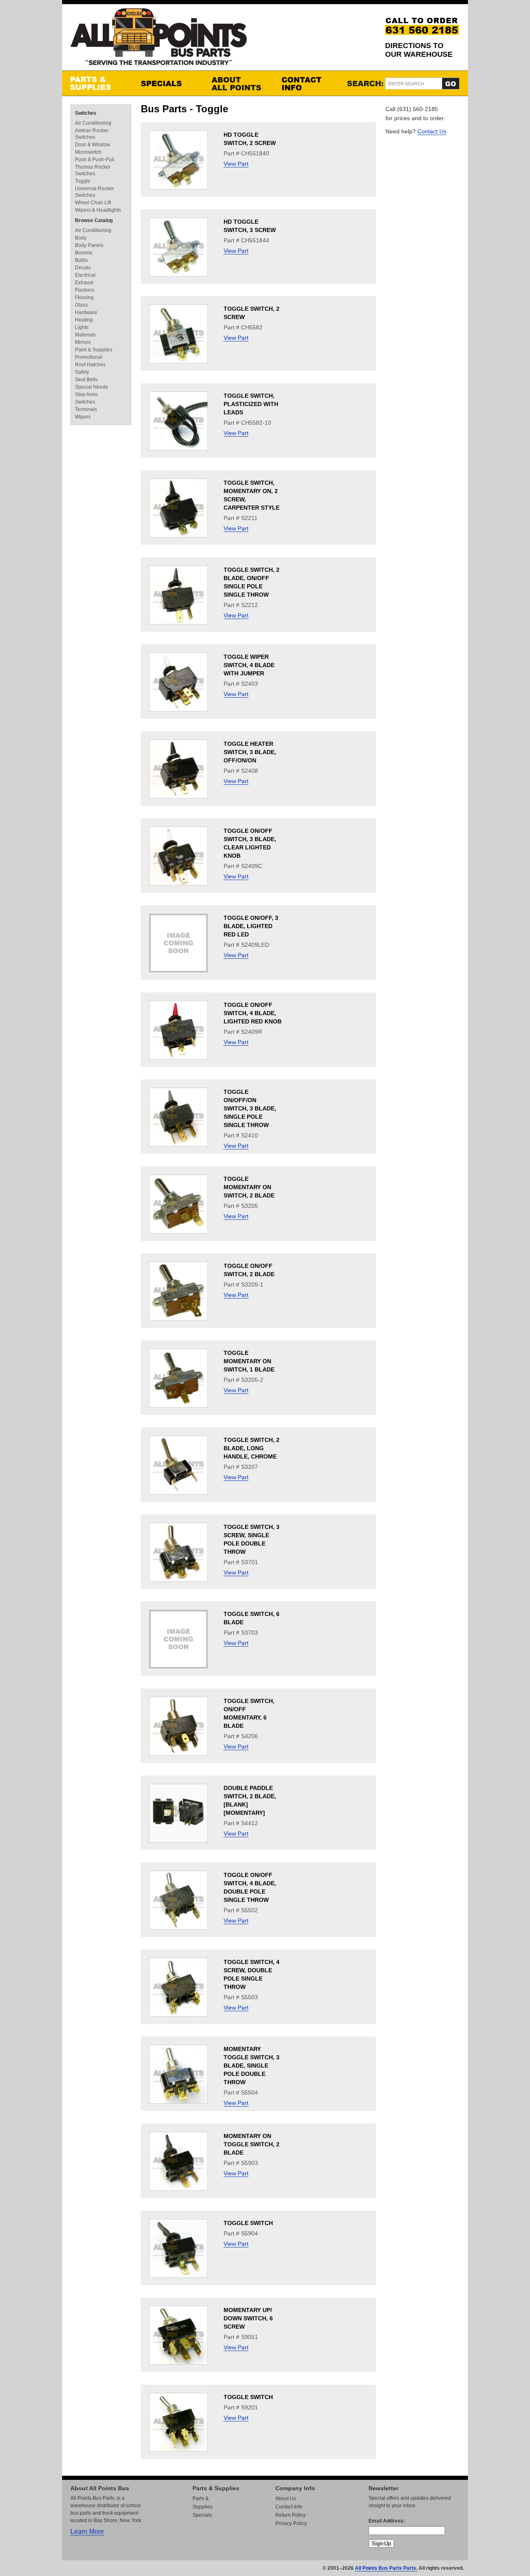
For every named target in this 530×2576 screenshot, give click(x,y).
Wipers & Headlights (98, 210)
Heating (84, 320)
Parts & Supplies (97, 83)
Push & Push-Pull (95, 160)
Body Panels (89, 245)
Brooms (84, 253)
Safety (82, 372)
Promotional (89, 357)
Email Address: (387, 2521)
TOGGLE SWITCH (248, 2223)
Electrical (85, 275)
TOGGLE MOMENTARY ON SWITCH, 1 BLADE (249, 1361)
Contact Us (432, 131)
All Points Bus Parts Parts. (386, 2568)
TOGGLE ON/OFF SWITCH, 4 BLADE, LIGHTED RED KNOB (253, 1013)
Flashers (85, 290)
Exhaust (84, 283)
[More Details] (178, 187)
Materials (85, 335)
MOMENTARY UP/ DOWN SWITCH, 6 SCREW (248, 2318)
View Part (236, 164)
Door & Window (93, 145)
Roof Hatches (90, 365)
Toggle (83, 181)
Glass (81, 305)
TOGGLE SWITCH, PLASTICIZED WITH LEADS (251, 404)
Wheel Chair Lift (93, 203)
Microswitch (88, 152)
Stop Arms (86, 394)
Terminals (86, 409)
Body (81, 238)
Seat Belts (86, 380)
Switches (86, 113)
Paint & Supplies (94, 350)
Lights (82, 327)
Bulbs (81, 260)
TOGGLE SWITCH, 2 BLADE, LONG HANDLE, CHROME (252, 1448)
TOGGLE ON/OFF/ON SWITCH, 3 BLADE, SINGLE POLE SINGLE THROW (250, 1108)
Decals (83, 268)
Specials (168, 83)
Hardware (86, 312)
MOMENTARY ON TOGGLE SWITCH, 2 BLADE (252, 2144)
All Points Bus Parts (159, 39)
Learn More (87, 2531)
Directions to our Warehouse (419, 50)
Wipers (83, 417)
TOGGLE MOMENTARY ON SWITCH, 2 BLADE (249, 1187)
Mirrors (83, 342)
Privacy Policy (291, 2523)
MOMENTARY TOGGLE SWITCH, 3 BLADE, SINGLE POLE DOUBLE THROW (252, 2066)
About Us (286, 2499)
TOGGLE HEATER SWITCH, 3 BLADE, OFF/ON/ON (250, 752)
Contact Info (308, 83)
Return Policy (290, 2515)
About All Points (238, 83)
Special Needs (92, 387)
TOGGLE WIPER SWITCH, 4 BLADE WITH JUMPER (249, 665)
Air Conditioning (93, 123)
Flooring (84, 298)
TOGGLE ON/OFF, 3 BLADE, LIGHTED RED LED (251, 926)
